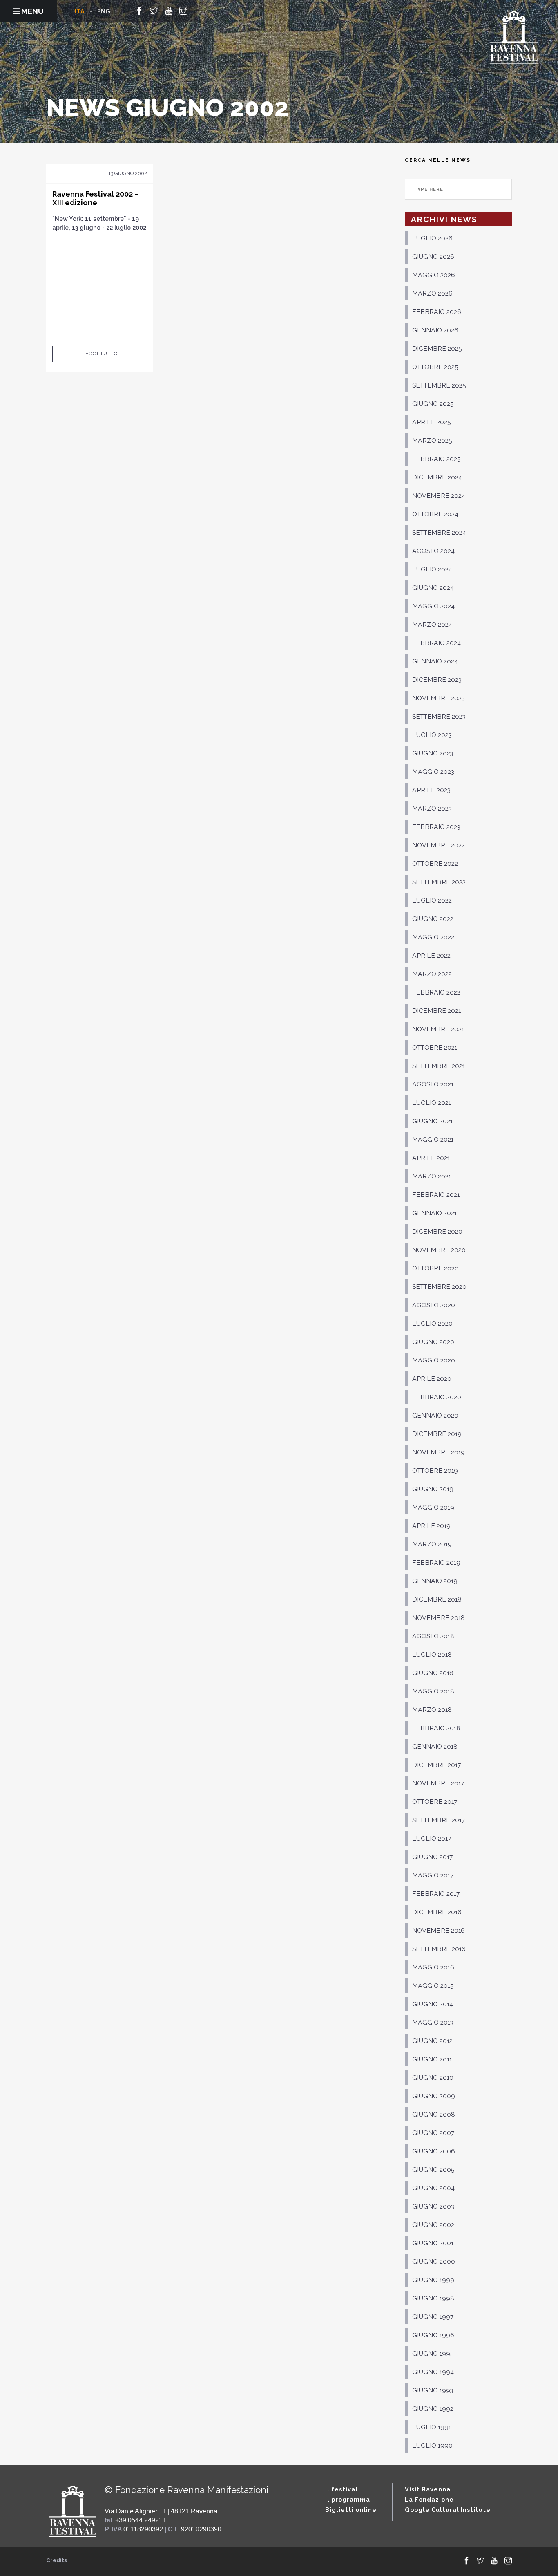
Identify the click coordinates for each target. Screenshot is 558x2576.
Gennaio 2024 (435, 661)
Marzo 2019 (432, 1544)
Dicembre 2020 (437, 1231)
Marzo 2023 (432, 808)
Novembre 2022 (439, 845)
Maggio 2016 (433, 1967)
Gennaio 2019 (435, 1581)
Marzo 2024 (432, 624)
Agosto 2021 (433, 1084)
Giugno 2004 (433, 2188)
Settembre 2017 (439, 1820)
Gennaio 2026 (435, 330)
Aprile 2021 (431, 1158)
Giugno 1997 (433, 2317)
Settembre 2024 (439, 532)
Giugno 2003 (433, 2206)
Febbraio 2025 (436, 459)
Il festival (341, 2489)
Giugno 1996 (433, 2335)
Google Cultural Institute (448, 2510)
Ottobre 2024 (435, 514)
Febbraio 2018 (436, 1728)
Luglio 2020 (432, 1323)
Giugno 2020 (433, 1342)
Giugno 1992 (433, 2409)
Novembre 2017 (438, 1783)
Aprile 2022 (431, 955)
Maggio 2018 (433, 1691)
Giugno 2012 (432, 2041)
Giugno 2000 (434, 2261)
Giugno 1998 (433, 2298)
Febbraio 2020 (437, 1397)
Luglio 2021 (432, 1103)
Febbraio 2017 (436, 1894)
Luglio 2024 (432, 569)
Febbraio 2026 (437, 312)
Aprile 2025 (432, 422)
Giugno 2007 (433, 2133)
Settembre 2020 (439, 1287)
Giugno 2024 (433, 588)
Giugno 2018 (433, 1673)
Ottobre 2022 (435, 864)
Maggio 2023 (433, 772)
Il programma (348, 2499)
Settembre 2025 (439, 385)
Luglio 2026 (432, 238)
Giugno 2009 (434, 2096)
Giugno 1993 (433, 2390)
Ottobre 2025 (435, 367)
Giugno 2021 (432, 1121)
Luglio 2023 (432, 735)
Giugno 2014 (433, 2004)
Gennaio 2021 (434, 1213)
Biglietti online (351, 2510)
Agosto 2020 (434, 1305)
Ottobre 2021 (435, 1047)
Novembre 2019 (439, 1452)
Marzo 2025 (432, 440)
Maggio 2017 (433, 1875)
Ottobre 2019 (435, 1471)
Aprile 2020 (432, 1379)
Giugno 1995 (433, 2353)
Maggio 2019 (433, 1507)
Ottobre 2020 (435, 1268)
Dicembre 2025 (437, 348)
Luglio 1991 (432, 2427)
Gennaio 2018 (435, 1746)
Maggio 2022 (433, 937)
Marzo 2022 (432, 974)
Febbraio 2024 (436, 643)
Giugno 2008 (434, 2114)
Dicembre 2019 (437, 1434)
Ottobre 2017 (435, 1802)
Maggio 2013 (433, 2022)
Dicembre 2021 (436, 1011)
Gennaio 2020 (435, 1415)
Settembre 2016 (439, 1949)
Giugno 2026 (433, 256)
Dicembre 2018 (437, 1599)
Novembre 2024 (439, 496)
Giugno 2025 (433, 404)
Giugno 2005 (433, 2169)
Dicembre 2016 (437, 1912)
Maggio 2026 (434, 275)
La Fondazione (429, 2499)
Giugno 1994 (433, 2372)
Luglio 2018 (432, 1654)
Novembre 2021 (438, 1029)
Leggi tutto (100, 354)
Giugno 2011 (432, 2059)
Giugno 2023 (433, 753)
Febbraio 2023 (436, 827)
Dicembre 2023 (437, 680)
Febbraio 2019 (436, 1562)
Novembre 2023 (439, 698)
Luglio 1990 (432, 2445)
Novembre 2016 (439, 1930)
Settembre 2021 (439, 1066)
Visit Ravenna (428, 2489)
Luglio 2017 (432, 1838)
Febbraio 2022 (436, 992)
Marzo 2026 (432, 293)
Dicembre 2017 (436, 1765)
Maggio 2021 (433, 1139)
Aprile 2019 (431, 1526)
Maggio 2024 (433, 606)
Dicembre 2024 (437, 477)
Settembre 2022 (439, 882)
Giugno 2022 (433, 919)
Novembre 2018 (439, 1618)
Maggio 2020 (434, 1360)
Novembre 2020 (439, 1250)
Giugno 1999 (433, 2280)
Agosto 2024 (433, 551)
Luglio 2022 (432, 900)
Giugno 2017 (432, 1857)
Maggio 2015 (433, 1986)
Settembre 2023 (439, 716)
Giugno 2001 (433, 2243)
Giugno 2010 (433, 2078)
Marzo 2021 (432, 1176)
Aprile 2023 (431, 790)
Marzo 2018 (432, 1710)
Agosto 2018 (433, 1636)
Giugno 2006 (434, 2151)
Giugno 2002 (433, 2225)
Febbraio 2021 (436, 1195)
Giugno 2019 (433, 1489)
